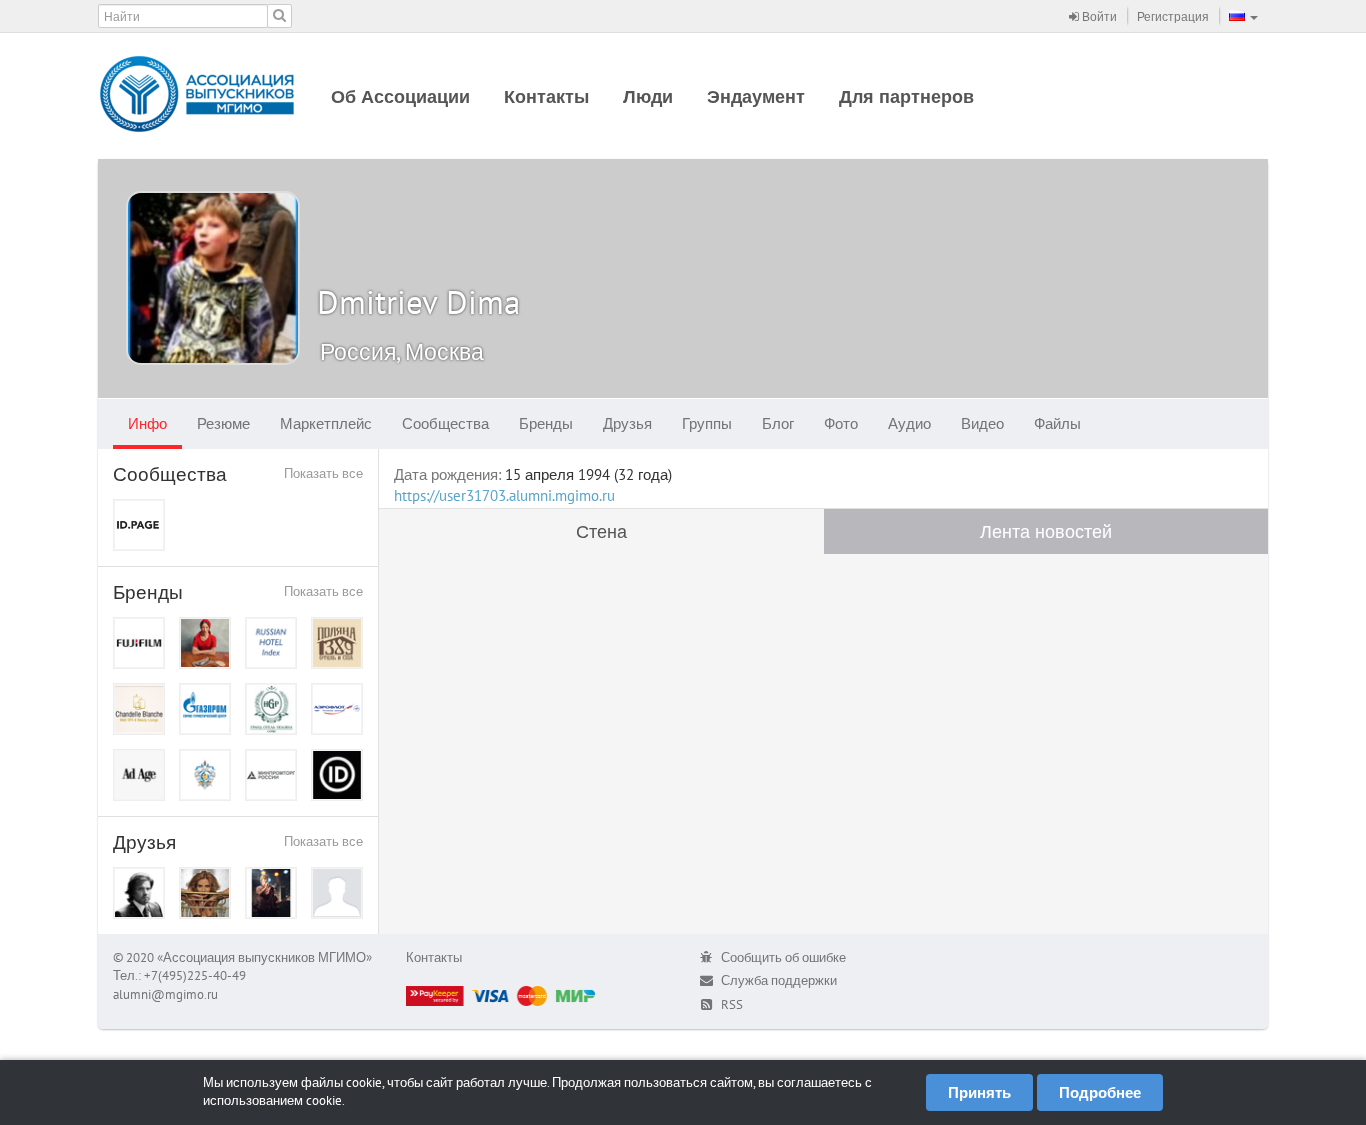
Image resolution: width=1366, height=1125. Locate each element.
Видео (982, 423)
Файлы (1057, 423)
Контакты (546, 96)
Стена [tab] (601, 531)
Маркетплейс (326, 423)
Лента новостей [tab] (1046, 531)
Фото (841, 423)
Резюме (223, 423)
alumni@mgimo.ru (165, 994)
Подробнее (1100, 1092)
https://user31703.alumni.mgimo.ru (504, 495)
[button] (1243, 16)
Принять (979, 1092)
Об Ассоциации (400, 96)
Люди (648, 96)
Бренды (546, 423)
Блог (778, 423)
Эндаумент (756, 96)
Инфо (147, 423)
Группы (707, 423)
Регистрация (1173, 16)
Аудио (909, 423)
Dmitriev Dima (418, 301)
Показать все (323, 473)
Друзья (627, 423)
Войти (1098, 16)
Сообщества (445, 423)
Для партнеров (906, 96)
